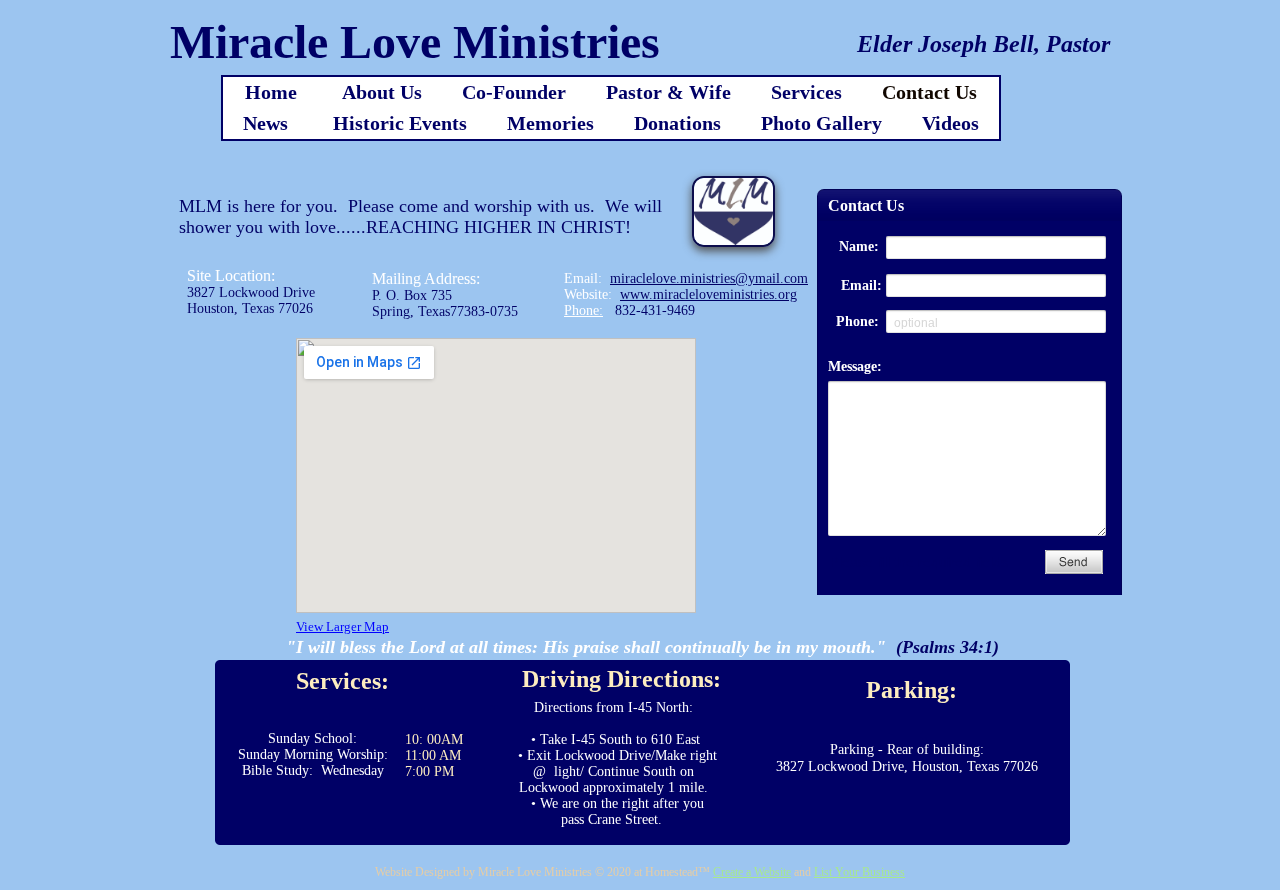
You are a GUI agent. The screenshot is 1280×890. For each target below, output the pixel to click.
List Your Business (859, 872)
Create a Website (752, 872)
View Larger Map (342, 626)
